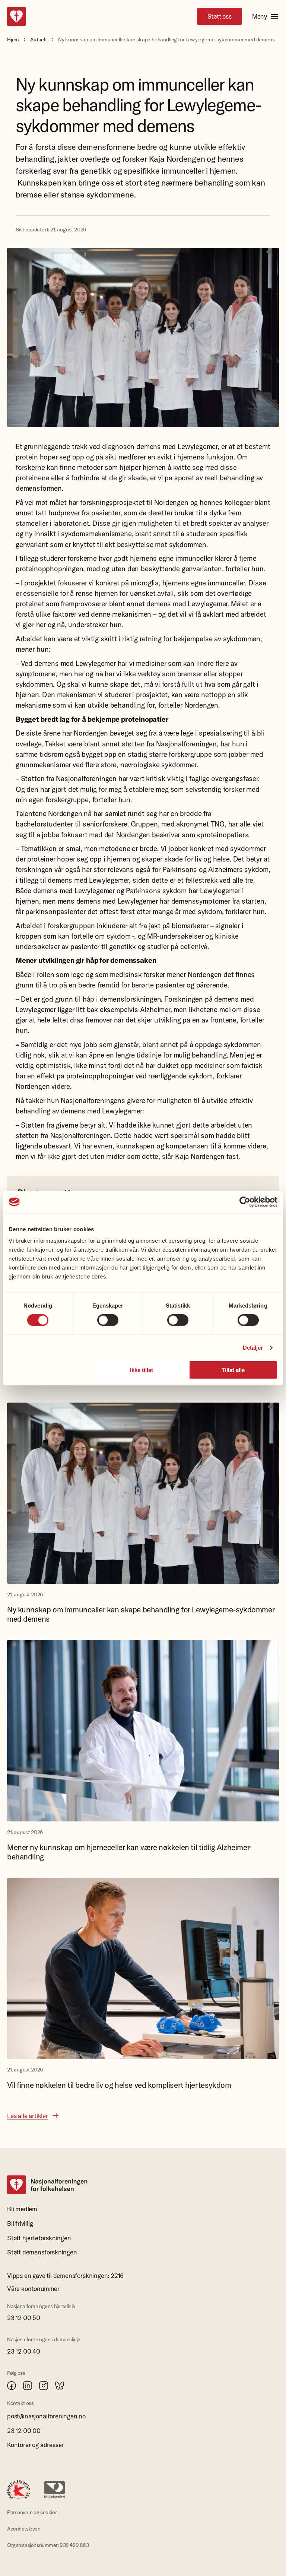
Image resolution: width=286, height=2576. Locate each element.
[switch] (108, 1320)
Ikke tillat (142, 1370)
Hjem (13, 39)
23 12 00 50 (24, 2318)
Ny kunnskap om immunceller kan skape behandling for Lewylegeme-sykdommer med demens (141, 1614)
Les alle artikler (28, 2116)
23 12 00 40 (24, 2351)
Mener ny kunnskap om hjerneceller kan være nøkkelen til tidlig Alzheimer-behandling (129, 1852)
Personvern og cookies (32, 2512)
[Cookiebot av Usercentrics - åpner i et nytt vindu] (245, 1202)
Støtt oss (220, 16)
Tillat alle (233, 1370)
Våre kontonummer (33, 2289)
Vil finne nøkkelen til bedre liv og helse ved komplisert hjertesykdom (119, 2085)
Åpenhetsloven (24, 2529)
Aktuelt (39, 39)
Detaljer (253, 1347)
